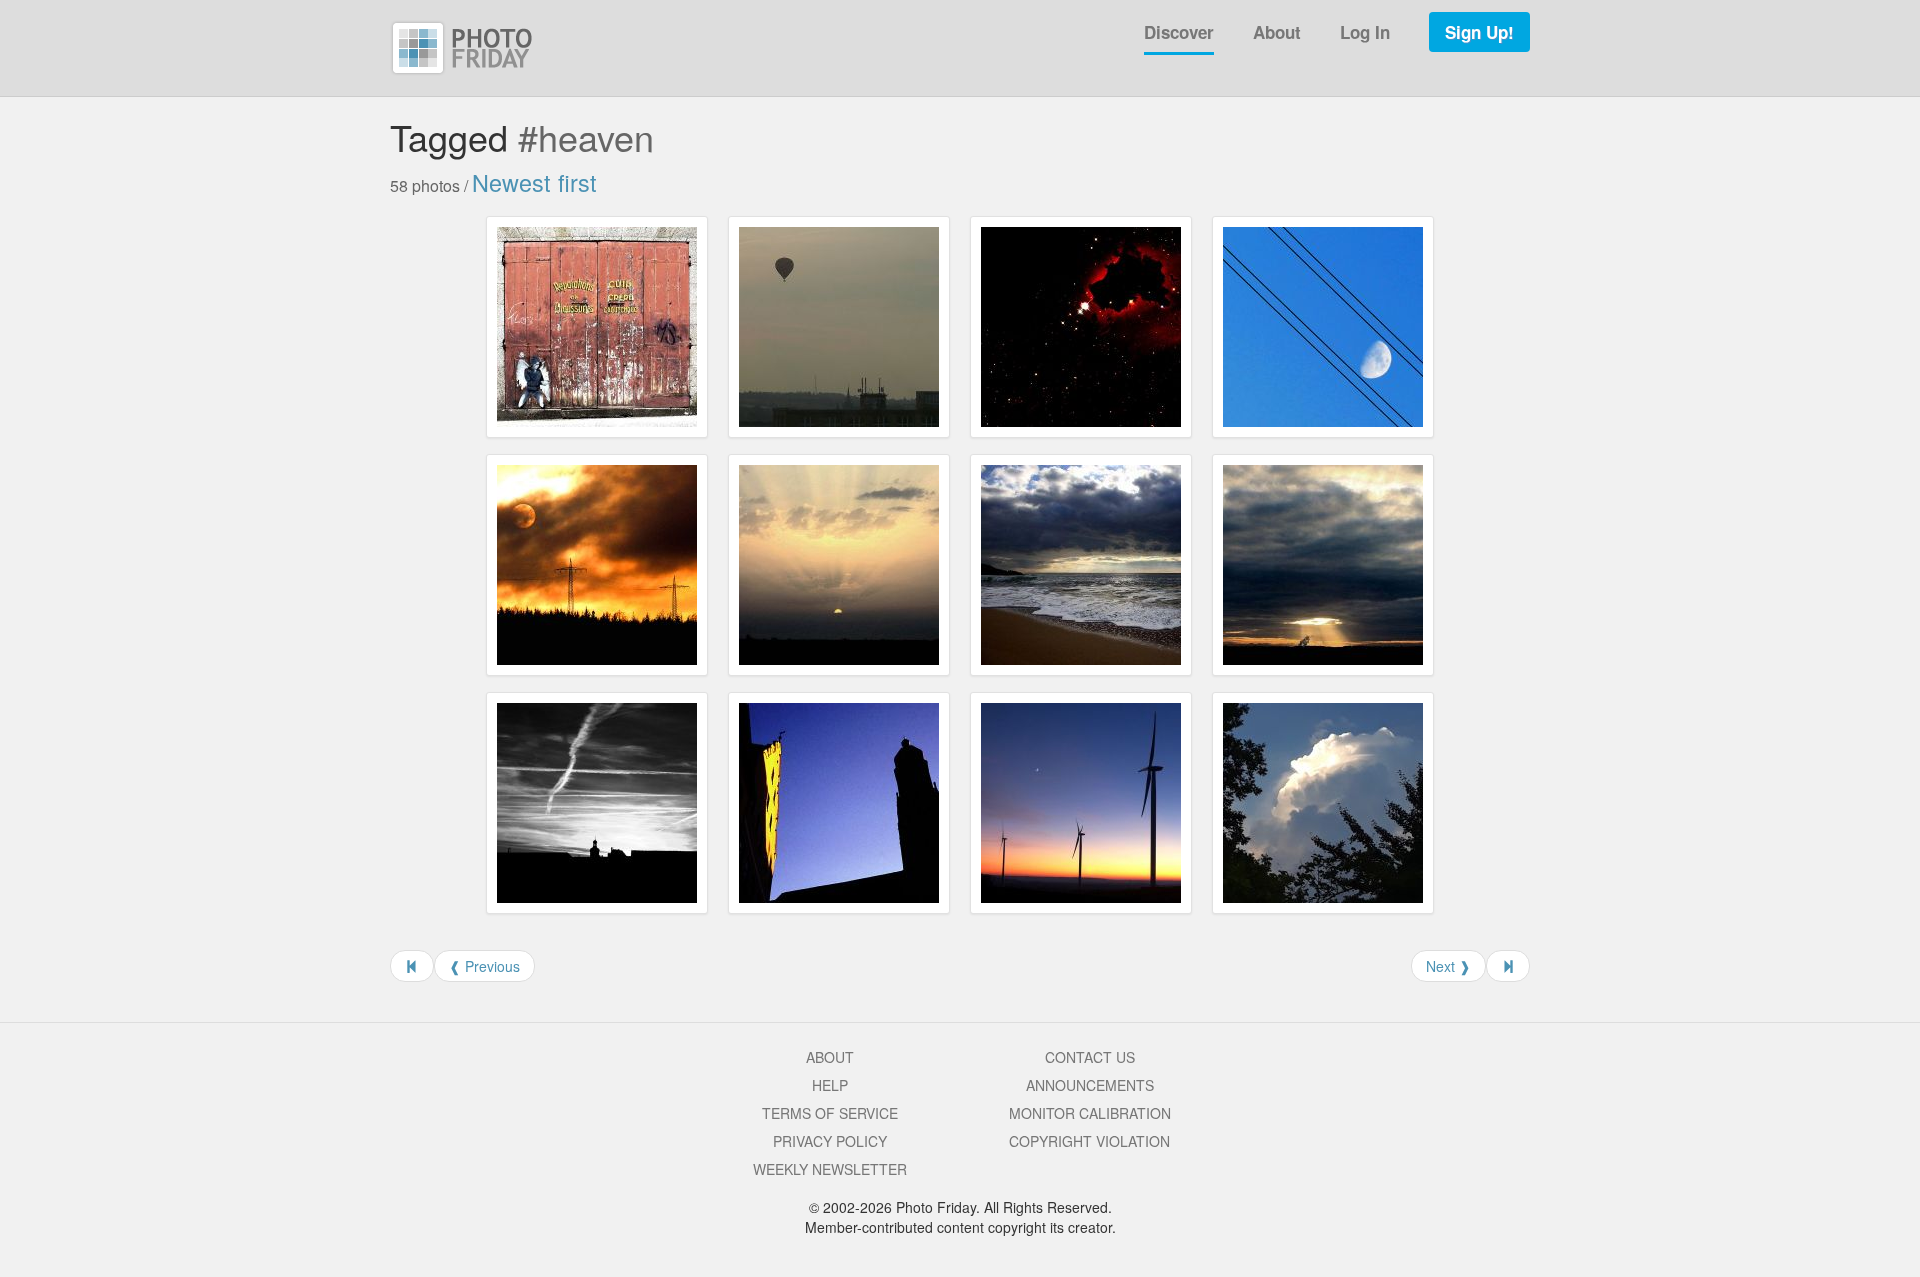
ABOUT (830, 1057)
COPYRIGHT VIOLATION (1089, 1141)
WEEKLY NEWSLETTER (830, 1169)
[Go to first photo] (412, 966)
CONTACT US (1090, 1057)
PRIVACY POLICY (830, 1141)
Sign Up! (1479, 32)
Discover (1179, 32)
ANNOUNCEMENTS (1090, 1085)
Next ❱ (1448, 966)
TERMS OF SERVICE (830, 1113)
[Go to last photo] (1508, 966)
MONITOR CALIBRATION (1090, 1113)
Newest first (534, 182)
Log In (1365, 32)
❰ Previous (484, 966)
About (1277, 32)
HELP (830, 1085)
